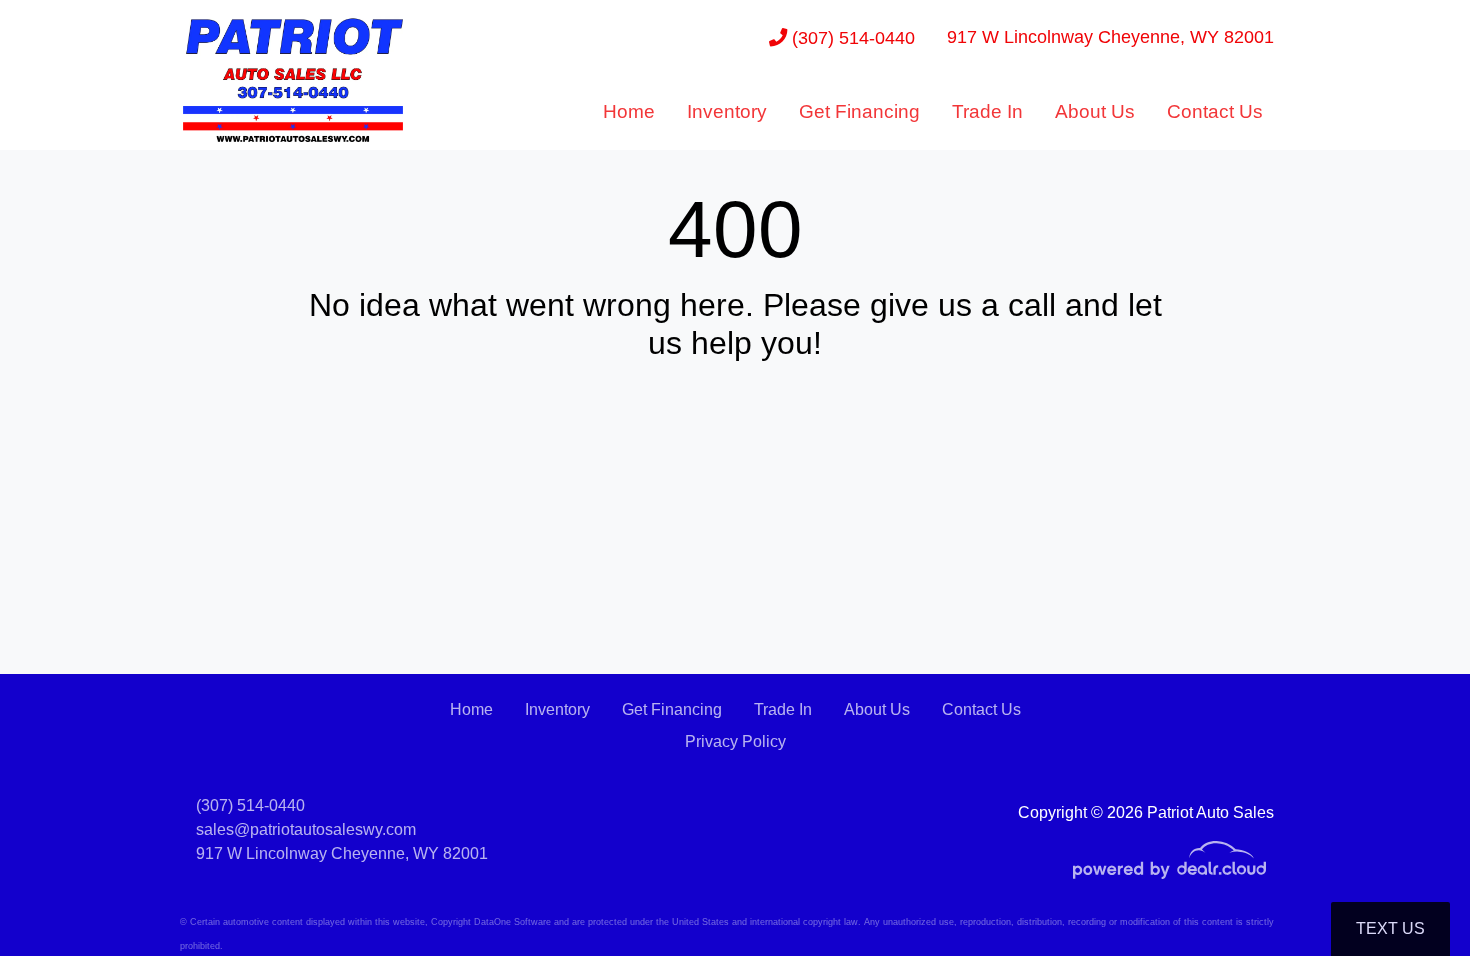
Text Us (1390, 928)
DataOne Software (512, 922)
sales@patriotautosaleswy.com (306, 829)
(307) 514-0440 (851, 37)
